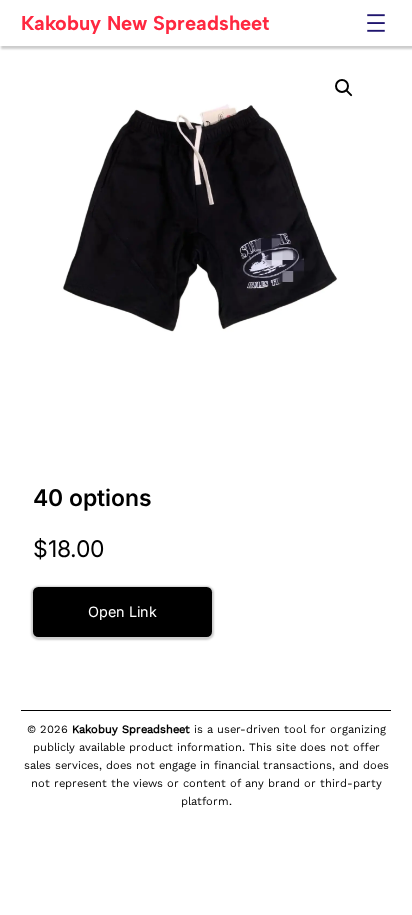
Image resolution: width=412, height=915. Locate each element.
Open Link (122, 611)
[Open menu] (376, 23)
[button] (344, 88)
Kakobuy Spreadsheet (131, 729)
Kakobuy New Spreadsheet (145, 23)
